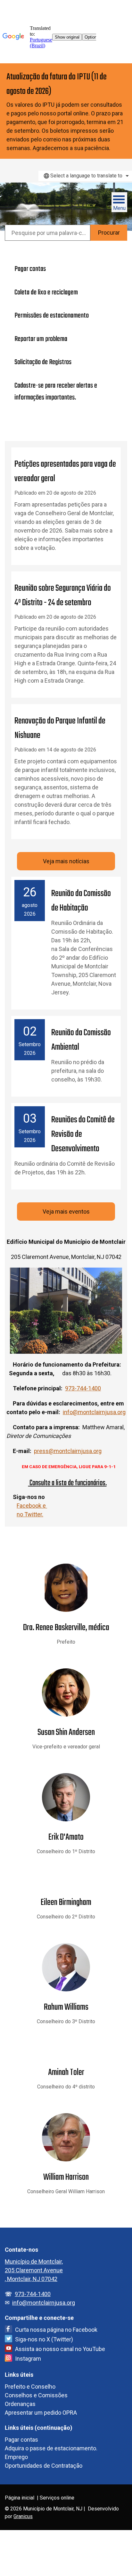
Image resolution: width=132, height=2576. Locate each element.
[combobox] (85, 176)
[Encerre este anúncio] (124, 70)
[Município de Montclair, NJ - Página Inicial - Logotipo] (33, 204)
